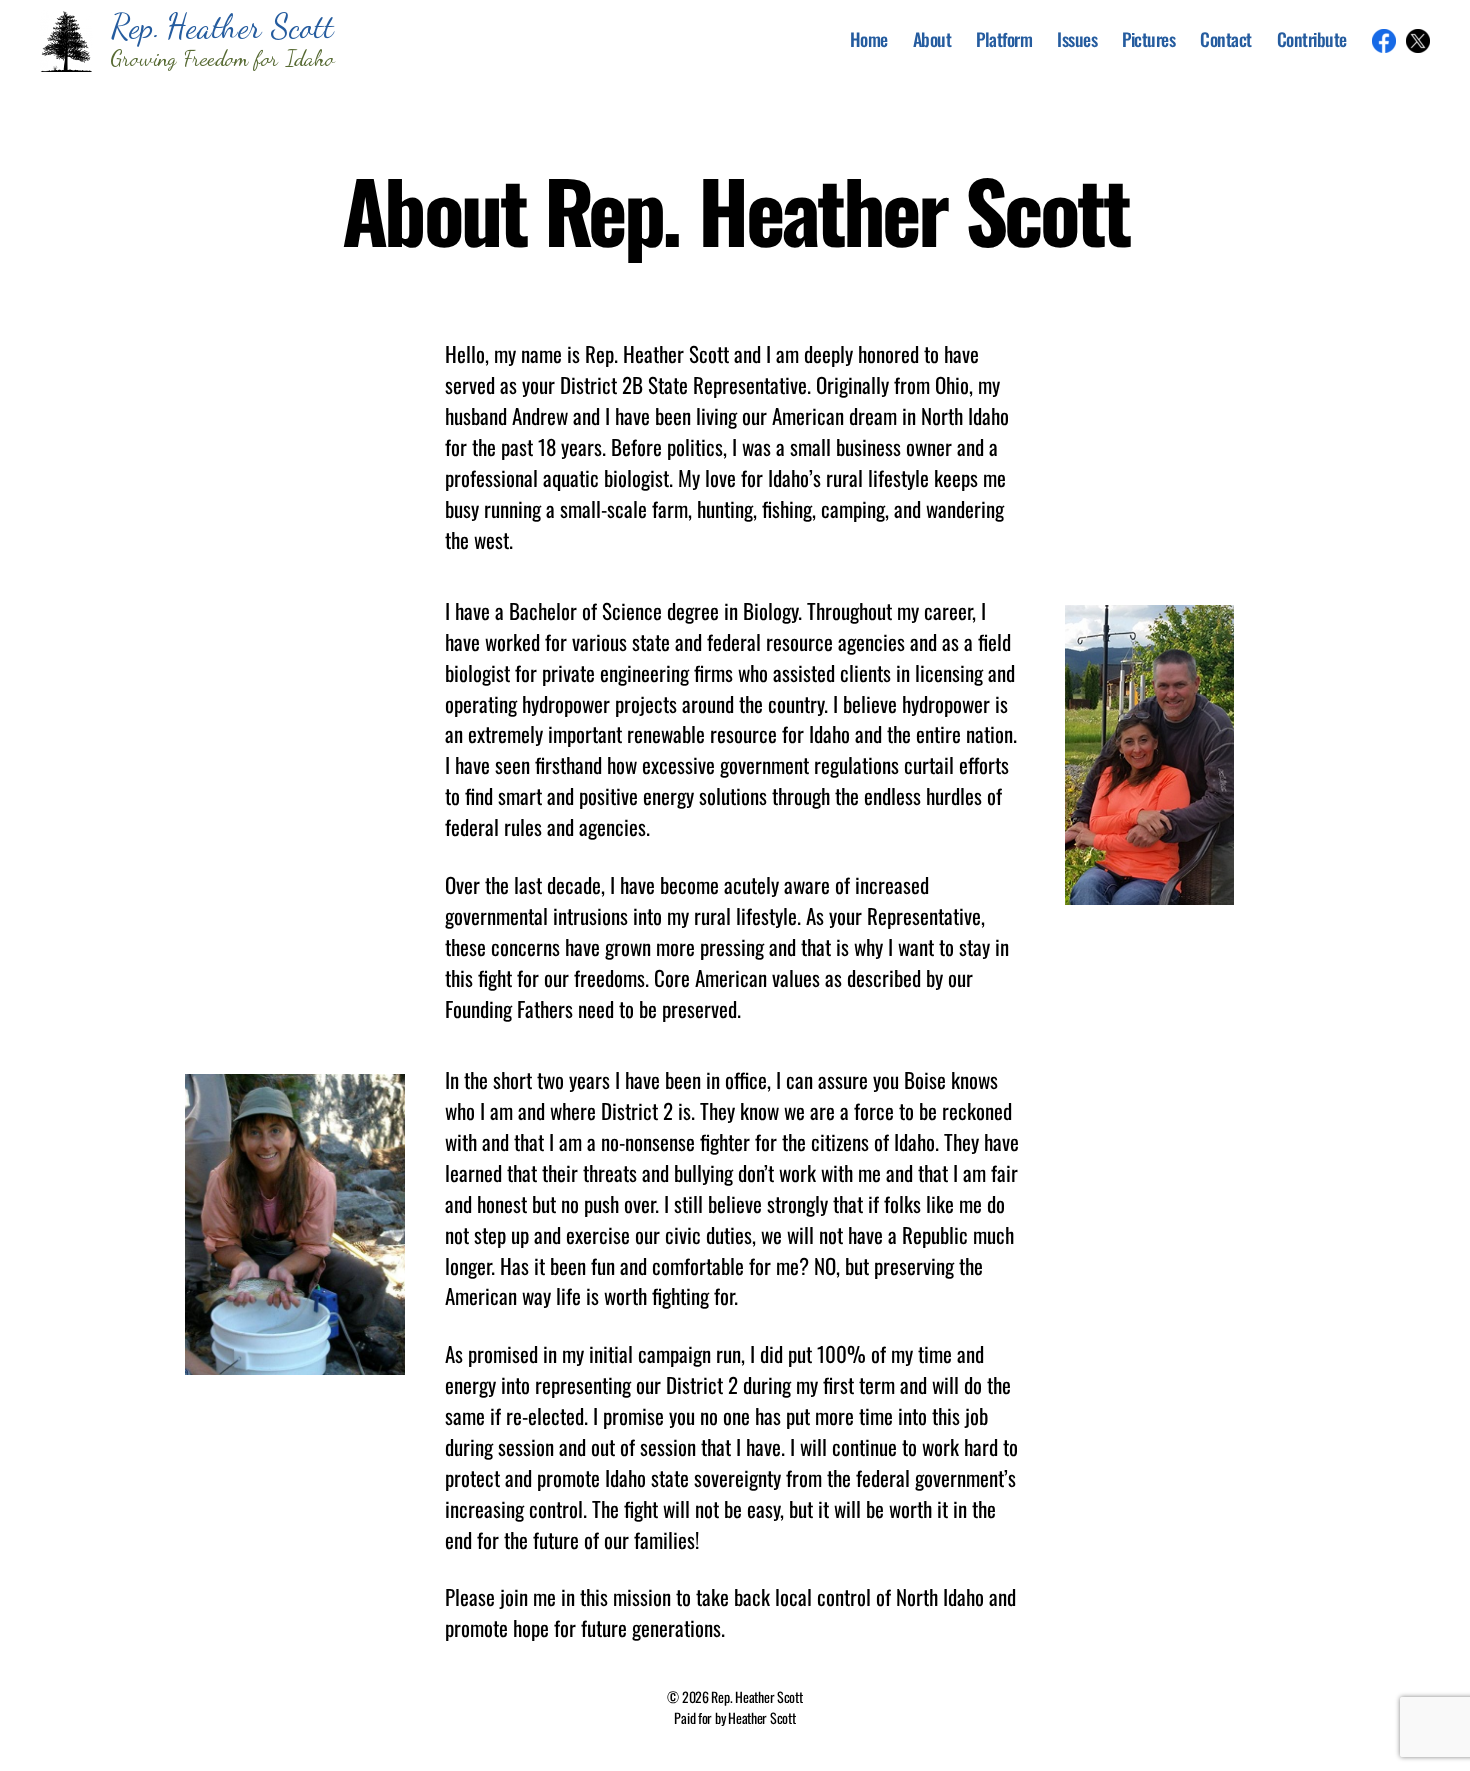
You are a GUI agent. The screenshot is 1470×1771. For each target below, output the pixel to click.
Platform (1004, 40)
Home (869, 40)
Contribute (1312, 40)
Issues (1077, 40)
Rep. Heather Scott (756, 1696)
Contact (1226, 40)
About (932, 40)
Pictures (1148, 40)
